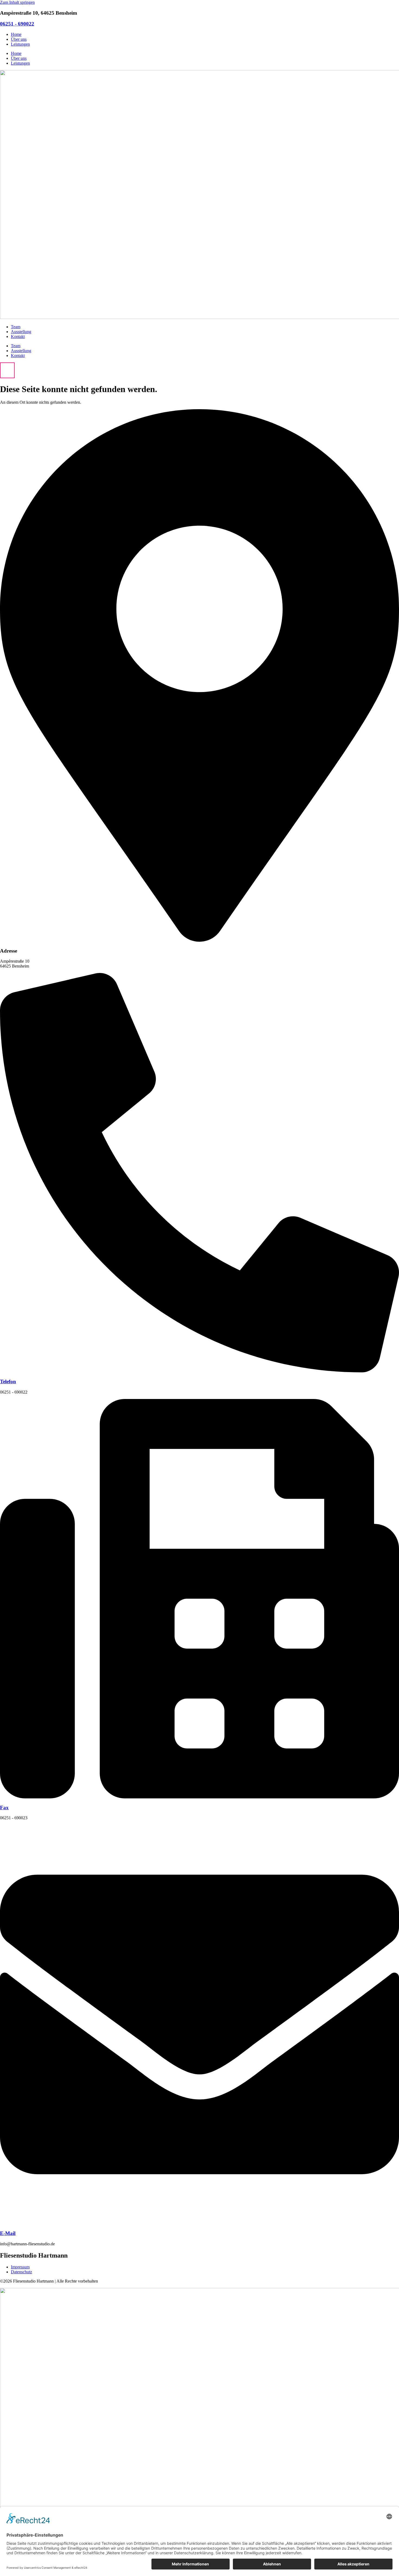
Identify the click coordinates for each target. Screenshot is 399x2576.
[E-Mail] (199, 2223)
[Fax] (199, 1797)
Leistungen (20, 44)
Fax (4, 1807)
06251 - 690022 (17, 24)
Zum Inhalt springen (17, 2)
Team (16, 327)
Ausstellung (21, 332)
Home (16, 34)
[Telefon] (199, 1371)
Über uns (19, 39)
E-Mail (8, 2233)
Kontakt (18, 337)
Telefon (8, 1381)
